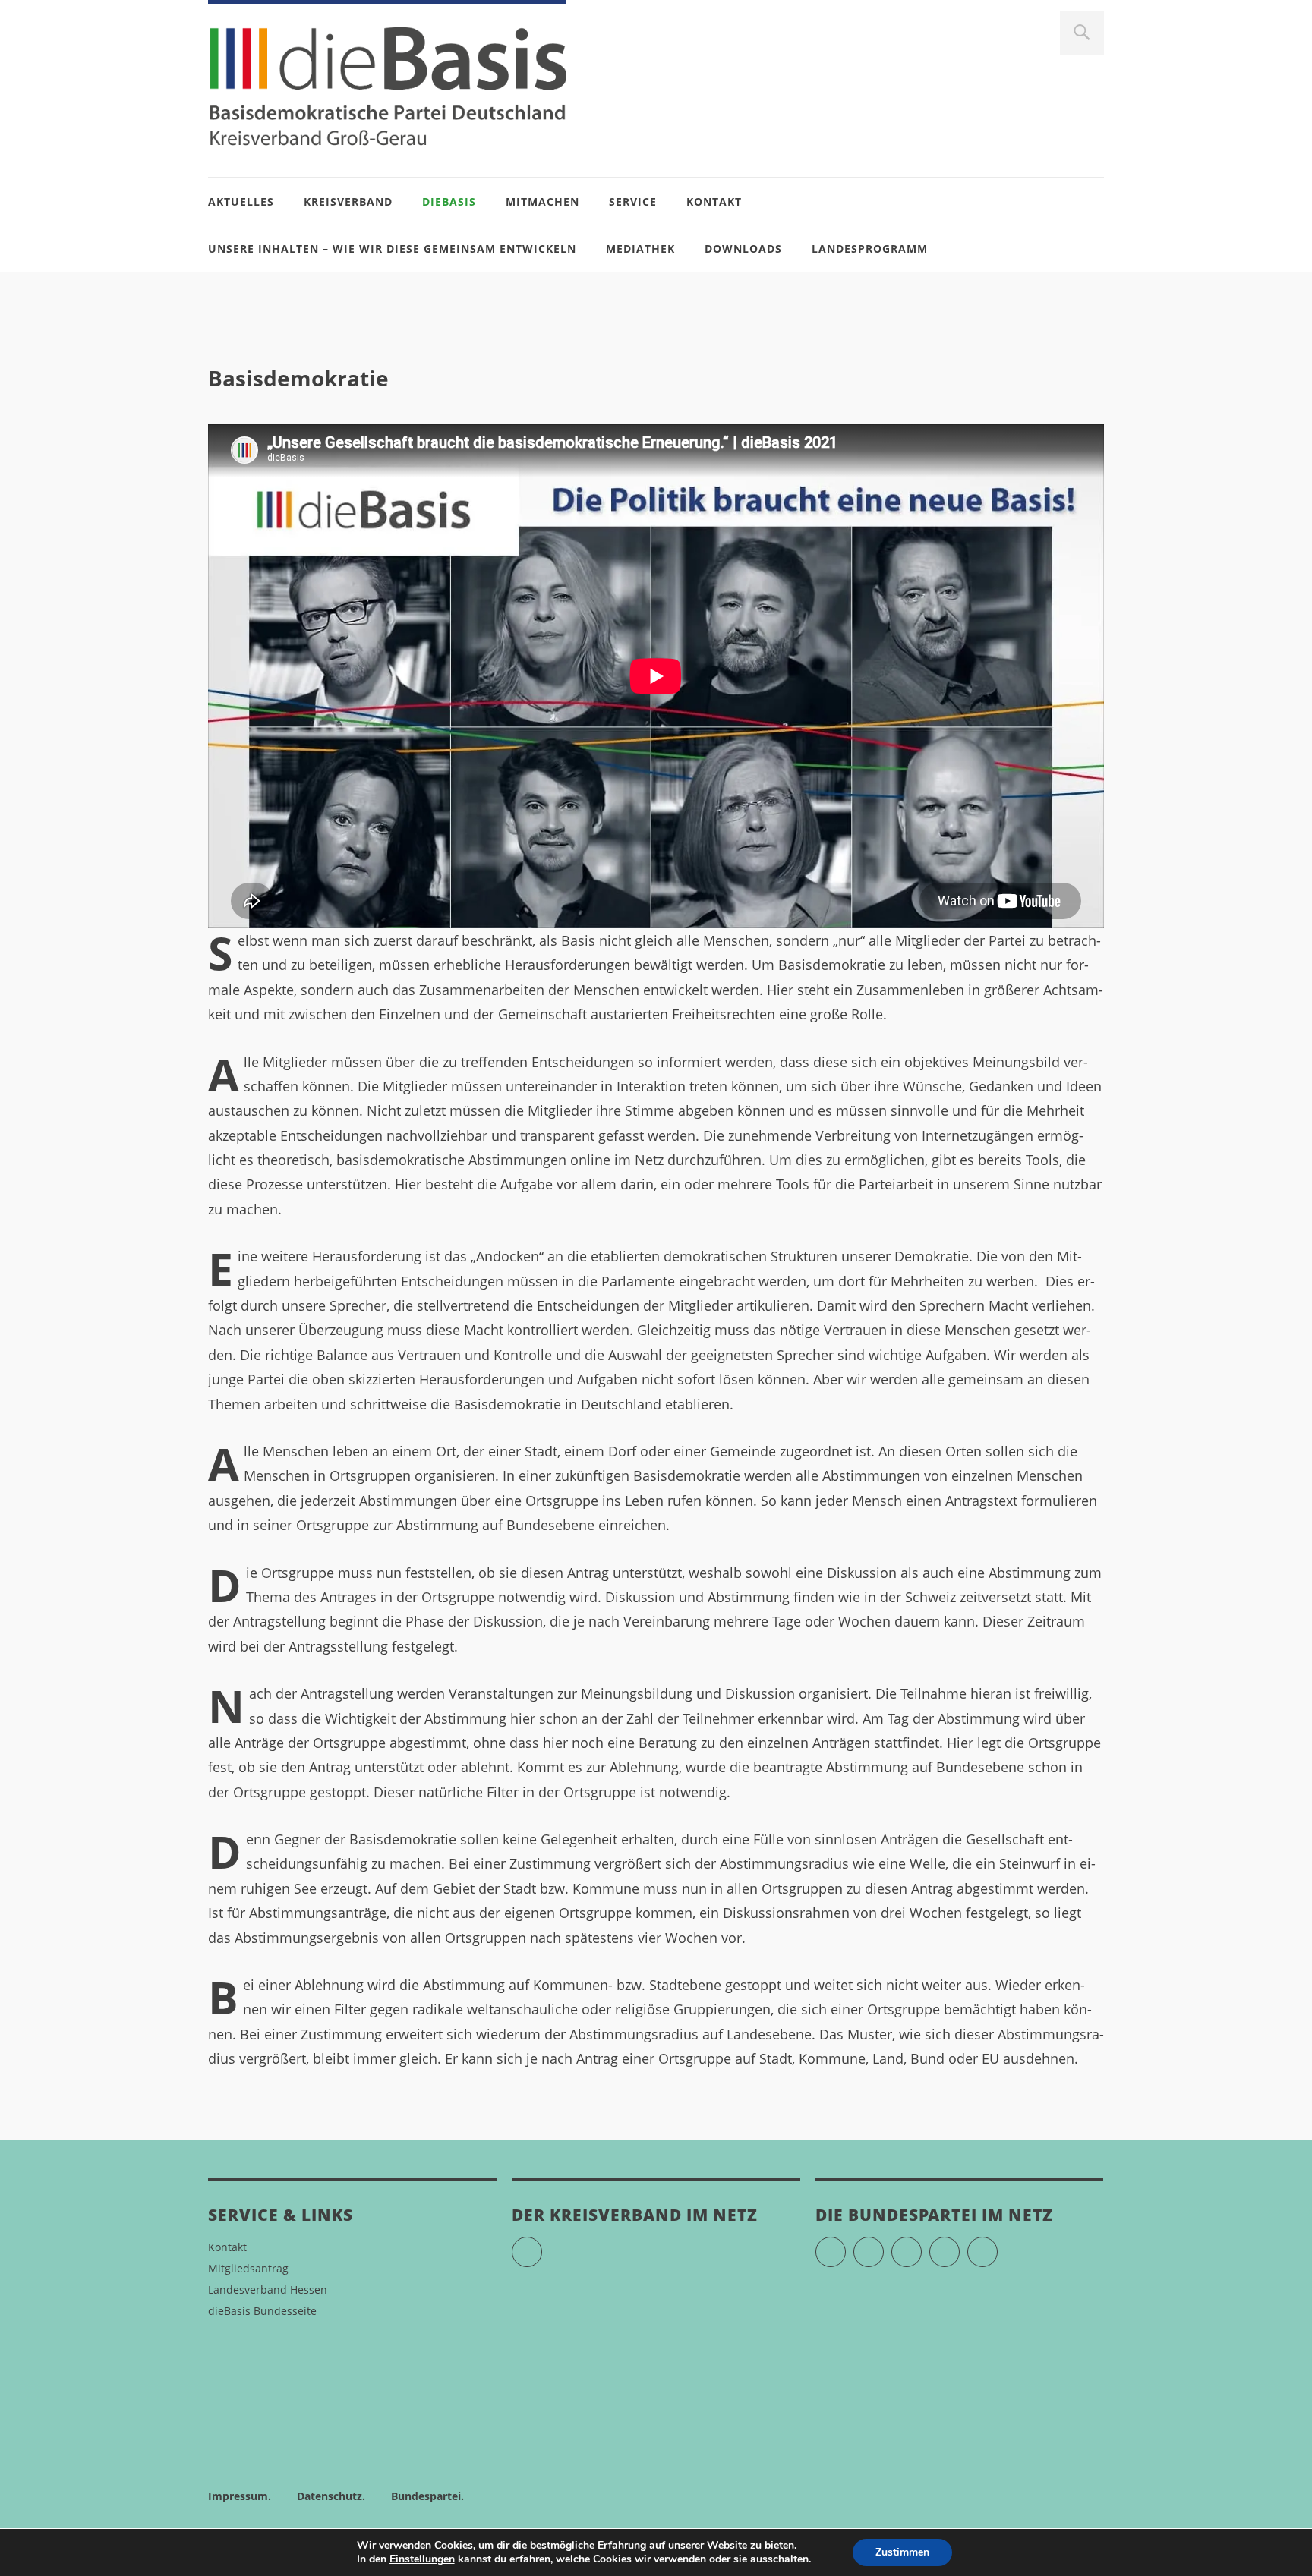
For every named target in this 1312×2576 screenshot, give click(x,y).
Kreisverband (348, 202)
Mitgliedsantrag (248, 2268)
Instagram (921, 2245)
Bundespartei (426, 2496)
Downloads (743, 249)
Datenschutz (330, 2496)
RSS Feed (997, 2245)
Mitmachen (542, 202)
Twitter (845, 2245)
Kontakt (714, 202)
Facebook (883, 2245)
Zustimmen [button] (902, 2552)
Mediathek (640, 249)
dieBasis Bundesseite (262, 2311)
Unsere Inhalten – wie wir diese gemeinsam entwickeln (392, 249)
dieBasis (449, 202)
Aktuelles (241, 202)
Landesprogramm (870, 249)
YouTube (542, 2245)
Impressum (238, 2496)
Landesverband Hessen (268, 2289)
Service (633, 202)
